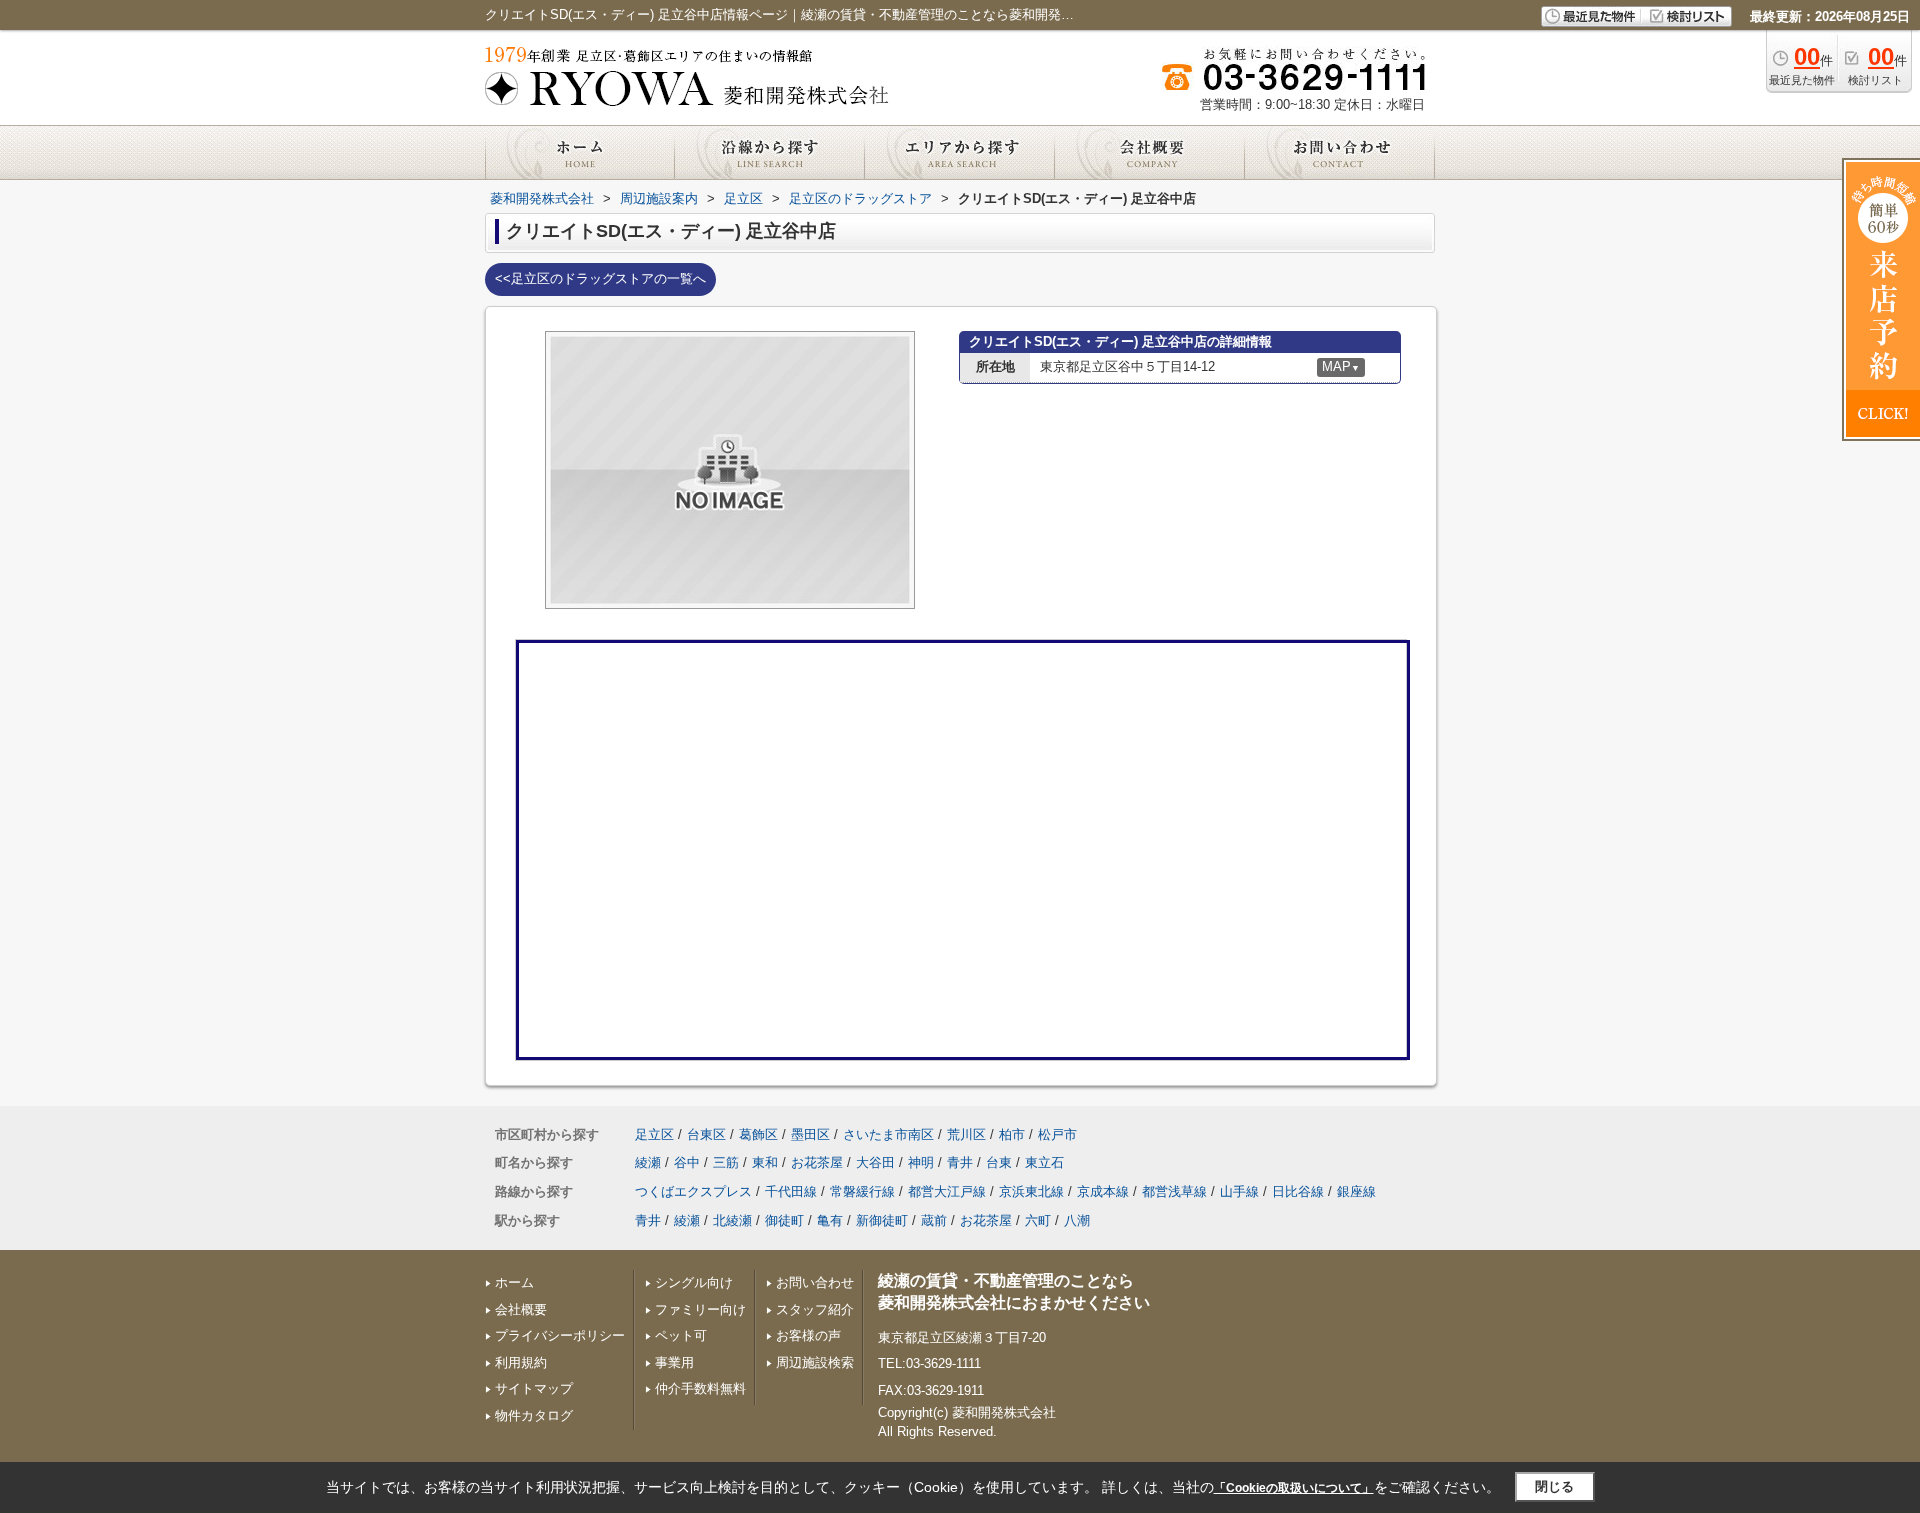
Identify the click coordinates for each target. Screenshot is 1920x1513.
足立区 (654, 1134)
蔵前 (934, 1220)
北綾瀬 (732, 1220)
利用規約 (521, 1362)
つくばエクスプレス (693, 1191)
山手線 (1239, 1191)
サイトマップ (534, 1388)
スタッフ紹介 (815, 1309)
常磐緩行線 (862, 1191)
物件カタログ (534, 1415)
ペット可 (681, 1335)
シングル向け (694, 1282)
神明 (921, 1162)
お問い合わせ (815, 1282)
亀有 (830, 1220)
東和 (765, 1162)
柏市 (1012, 1134)
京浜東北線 (1031, 1191)
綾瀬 (648, 1162)
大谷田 (875, 1162)
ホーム (514, 1282)
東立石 (1044, 1162)
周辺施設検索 (815, 1362)
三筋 (726, 1162)
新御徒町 (882, 1220)
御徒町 (784, 1220)
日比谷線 (1298, 1191)
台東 (999, 1162)
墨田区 (810, 1134)
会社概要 (521, 1309)
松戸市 (1057, 1134)
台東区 (706, 1134)
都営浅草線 (1174, 1191)
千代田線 (791, 1191)
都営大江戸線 (947, 1191)
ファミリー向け (700, 1309)
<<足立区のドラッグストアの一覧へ (600, 278)
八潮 (1077, 1220)
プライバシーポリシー (560, 1335)
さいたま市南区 (888, 1134)
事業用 (674, 1362)
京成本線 (1103, 1191)
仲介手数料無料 (700, 1388)
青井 (960, 1162)
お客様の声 (808, 1335)
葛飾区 (758, 1134)
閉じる (1554, 1486)
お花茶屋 (817, 1162)
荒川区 (966, 1134)
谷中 (687, 1162)
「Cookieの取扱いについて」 (1294, 1488)
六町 (1038, 1220)
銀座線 (1356, 1191)
